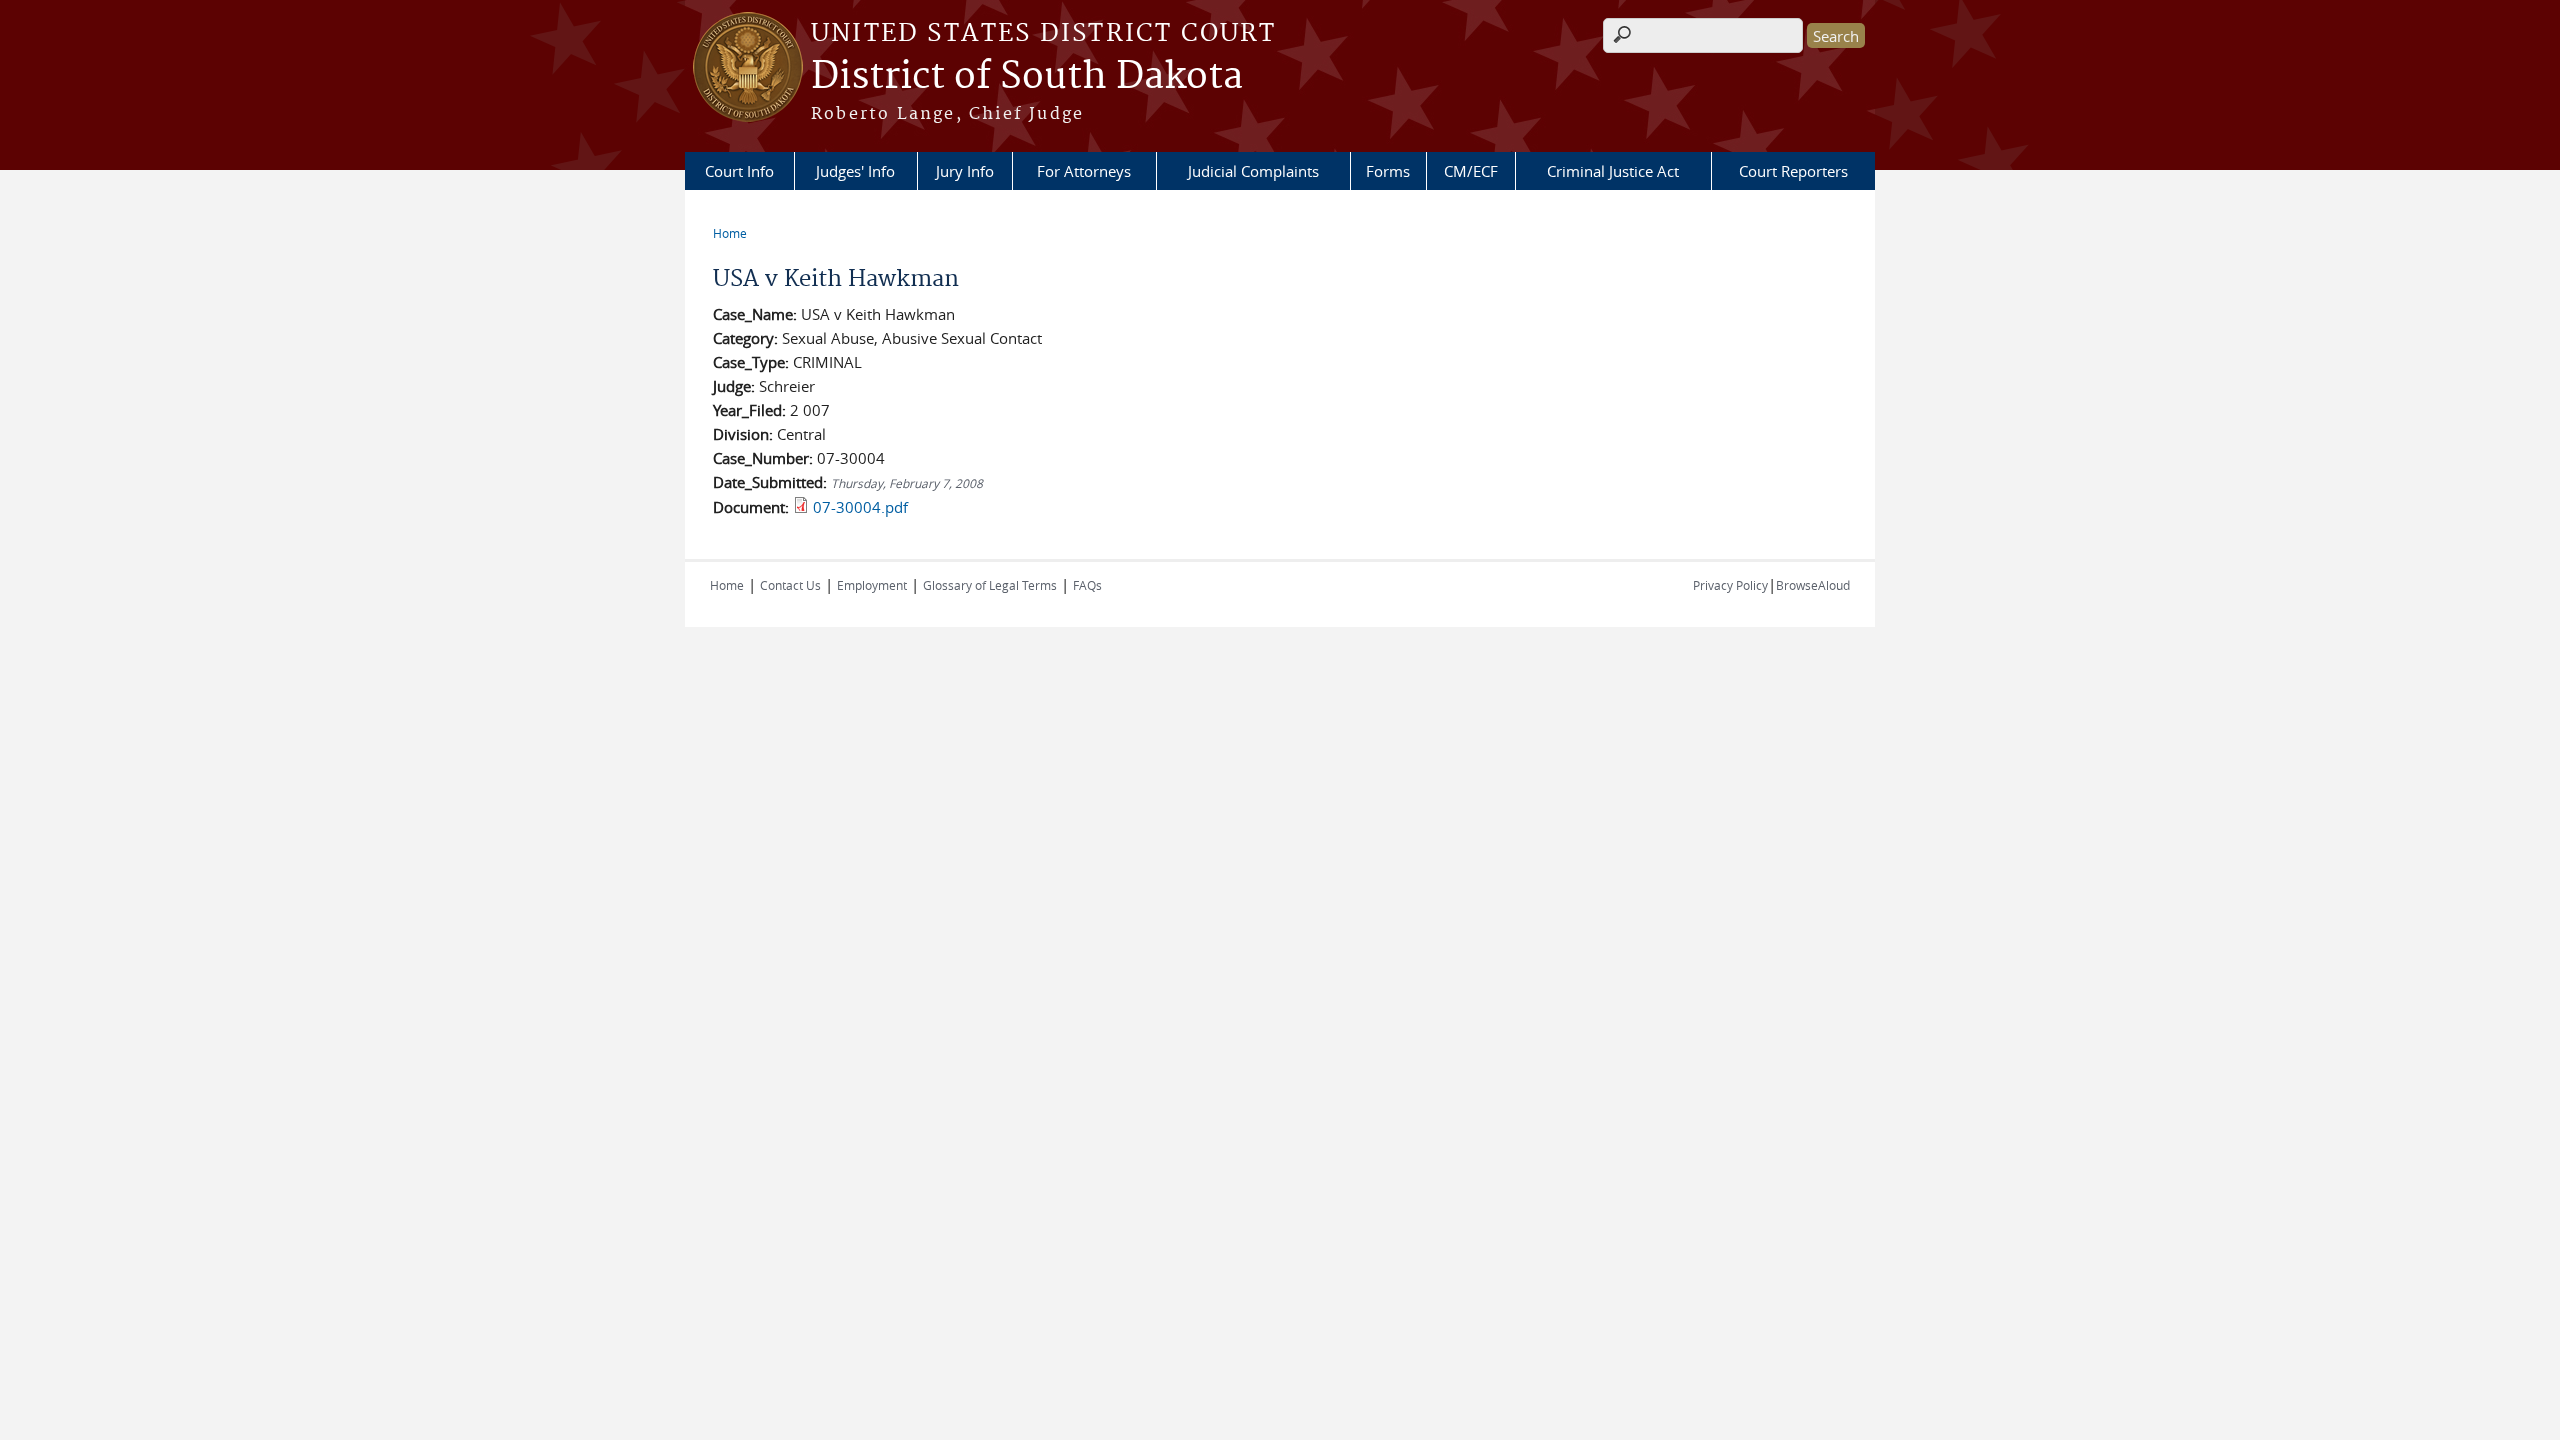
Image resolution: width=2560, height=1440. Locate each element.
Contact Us (790, 585)
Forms (1388, 171)
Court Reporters (1793, 171)
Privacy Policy (1730, 585)
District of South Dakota (1027, 77)
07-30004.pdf (860, 507)
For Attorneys (1084, 171)
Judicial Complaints (1253, 171)
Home (730, 233)
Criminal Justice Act (1613, 171)
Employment (872, 585)
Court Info (739, 171)
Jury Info (965, 171)
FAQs (1087, 585)
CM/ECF (1471, 171)
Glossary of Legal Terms (990, 585)
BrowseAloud (1813, 585)
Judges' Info (855, 171)
